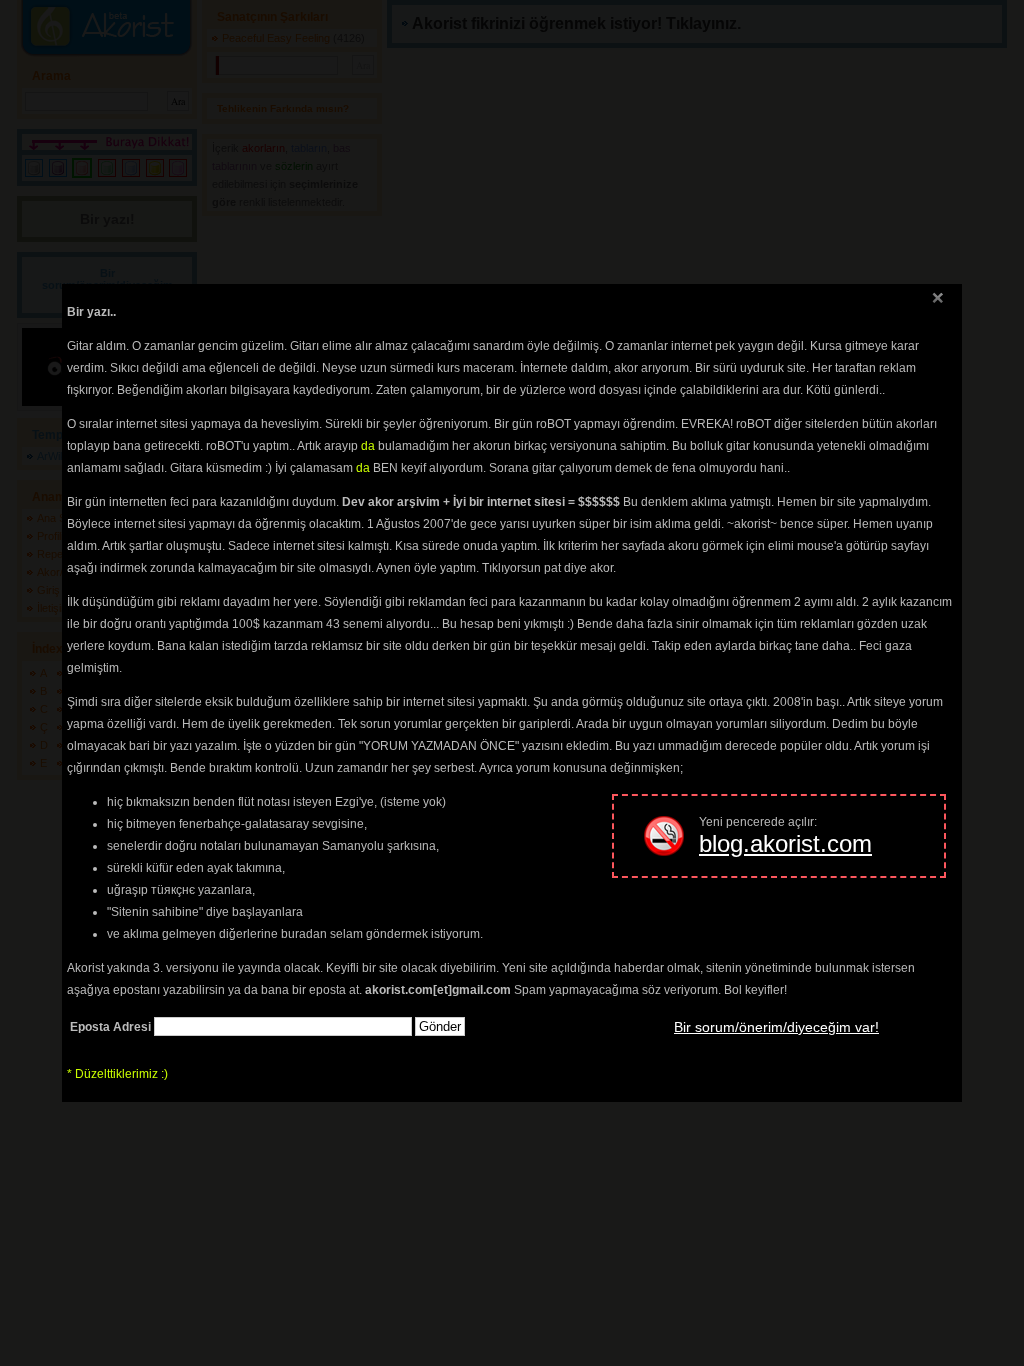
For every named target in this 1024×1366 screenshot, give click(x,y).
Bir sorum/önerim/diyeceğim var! (776, 1027)
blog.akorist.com (785, 843)
